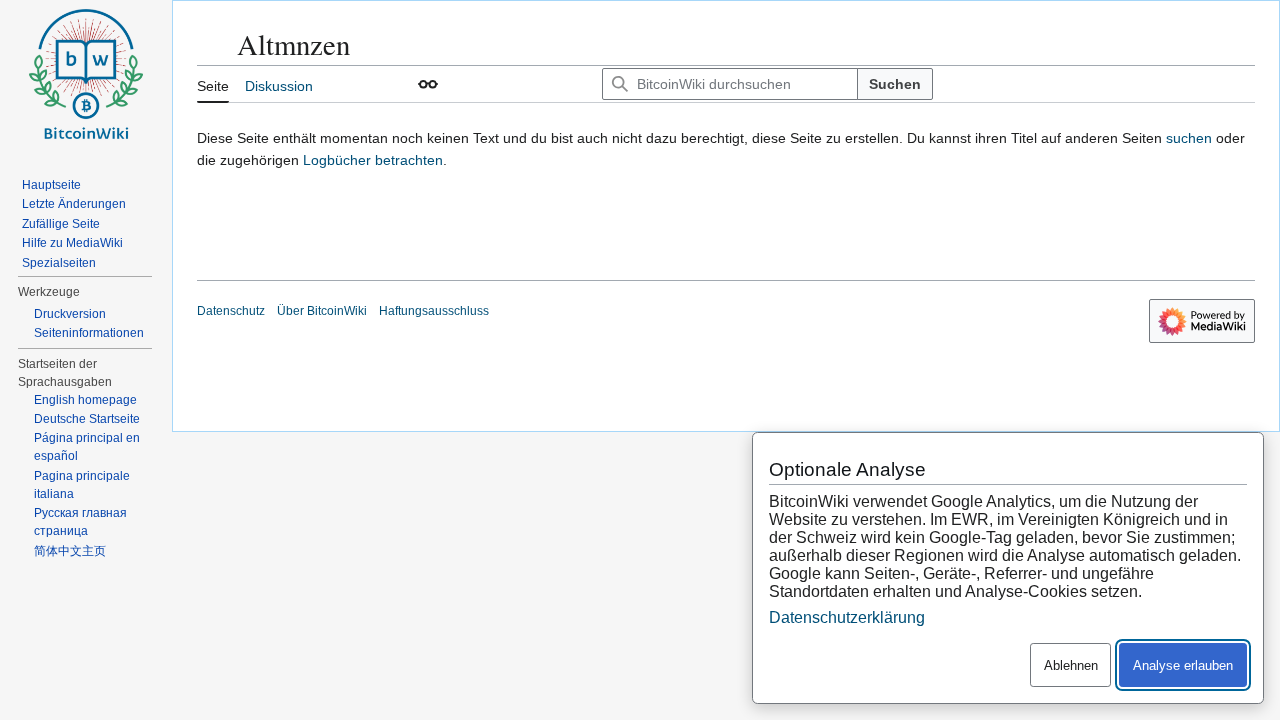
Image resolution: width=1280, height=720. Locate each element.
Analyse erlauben (1183, 665)
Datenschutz (231, 311)
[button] (428, 84)
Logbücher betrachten (373, 160)
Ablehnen (1071, 665)
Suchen (895, 84)
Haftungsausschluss (434, 311)
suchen (1189, 138)
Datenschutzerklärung (847, 617)
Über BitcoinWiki (322, 311)
